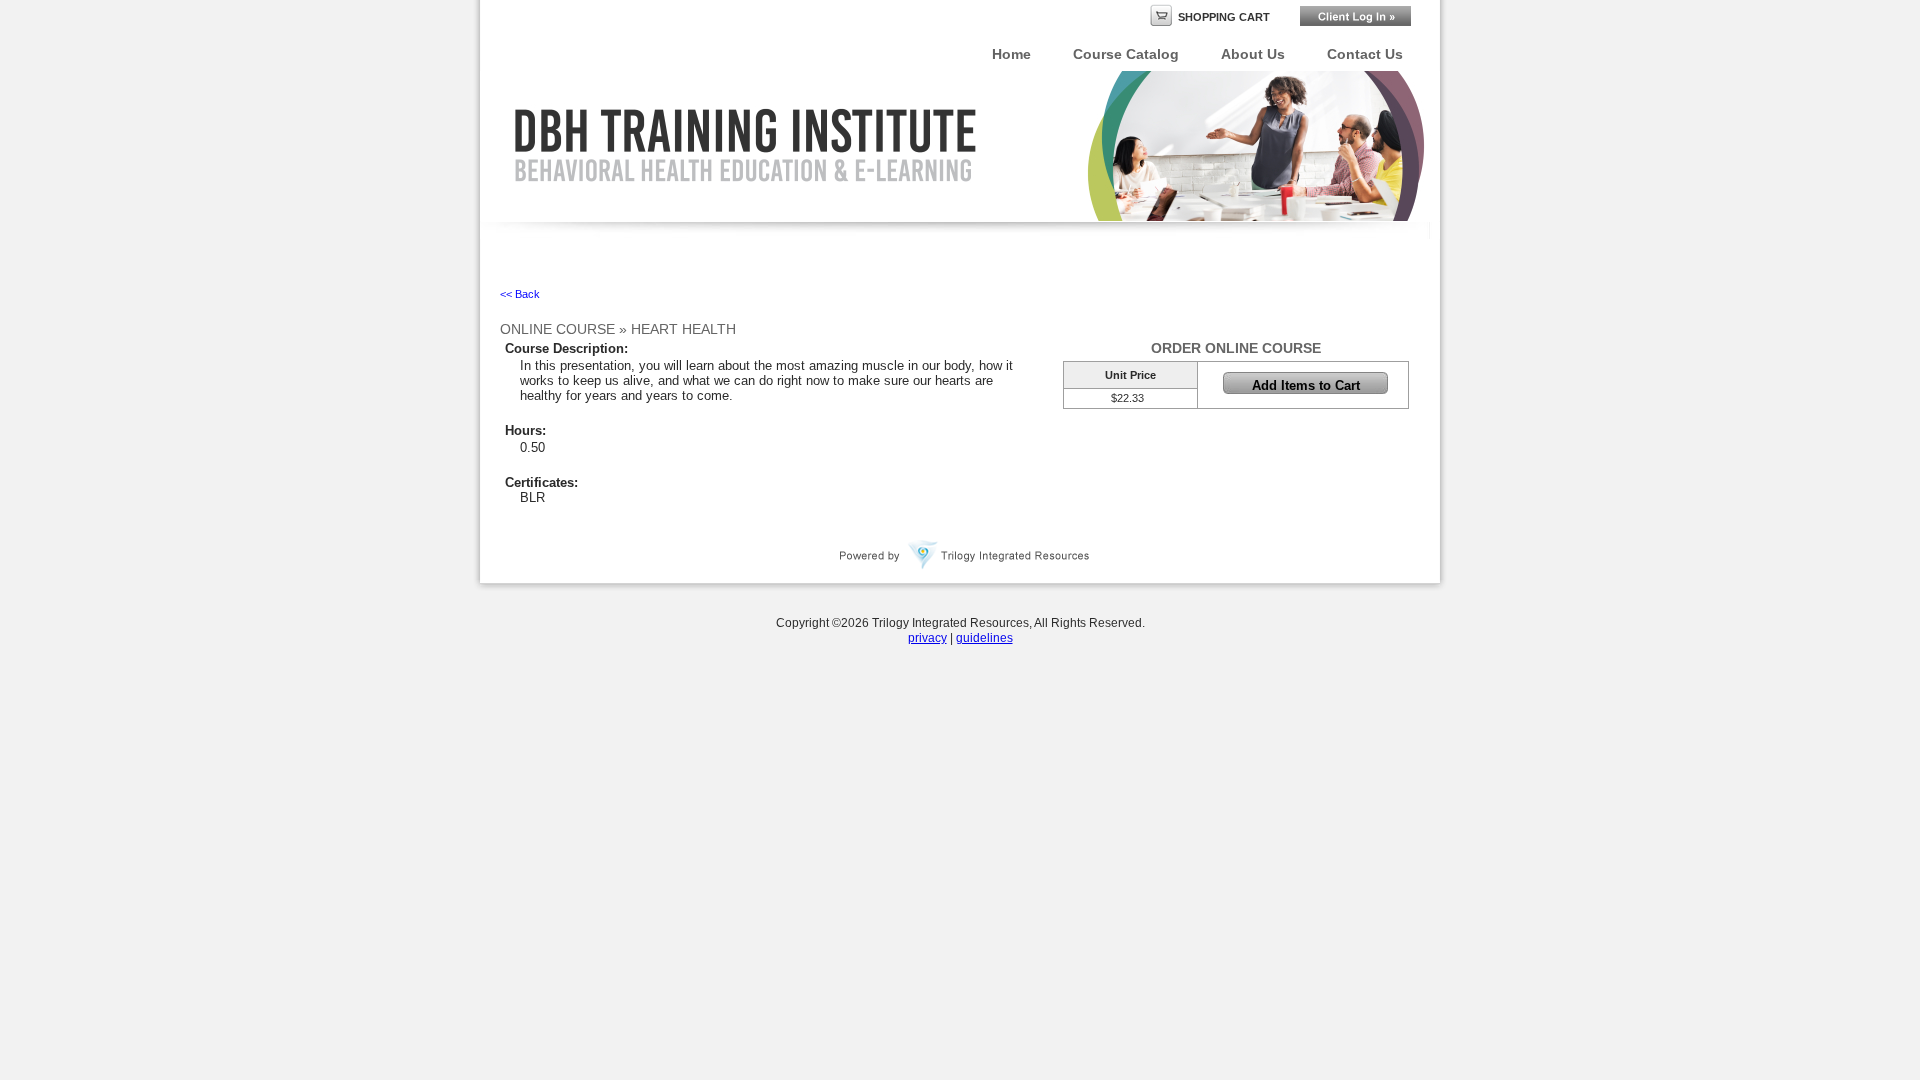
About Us (1253, 54)
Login (1355, 16)
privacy (927, 638)
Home (1011, 54)
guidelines (984, 638)
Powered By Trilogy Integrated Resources (965, 555)
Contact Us (1365, 54)
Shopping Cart (1224, 17)
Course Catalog (1126, 54)
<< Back (520, 294)
